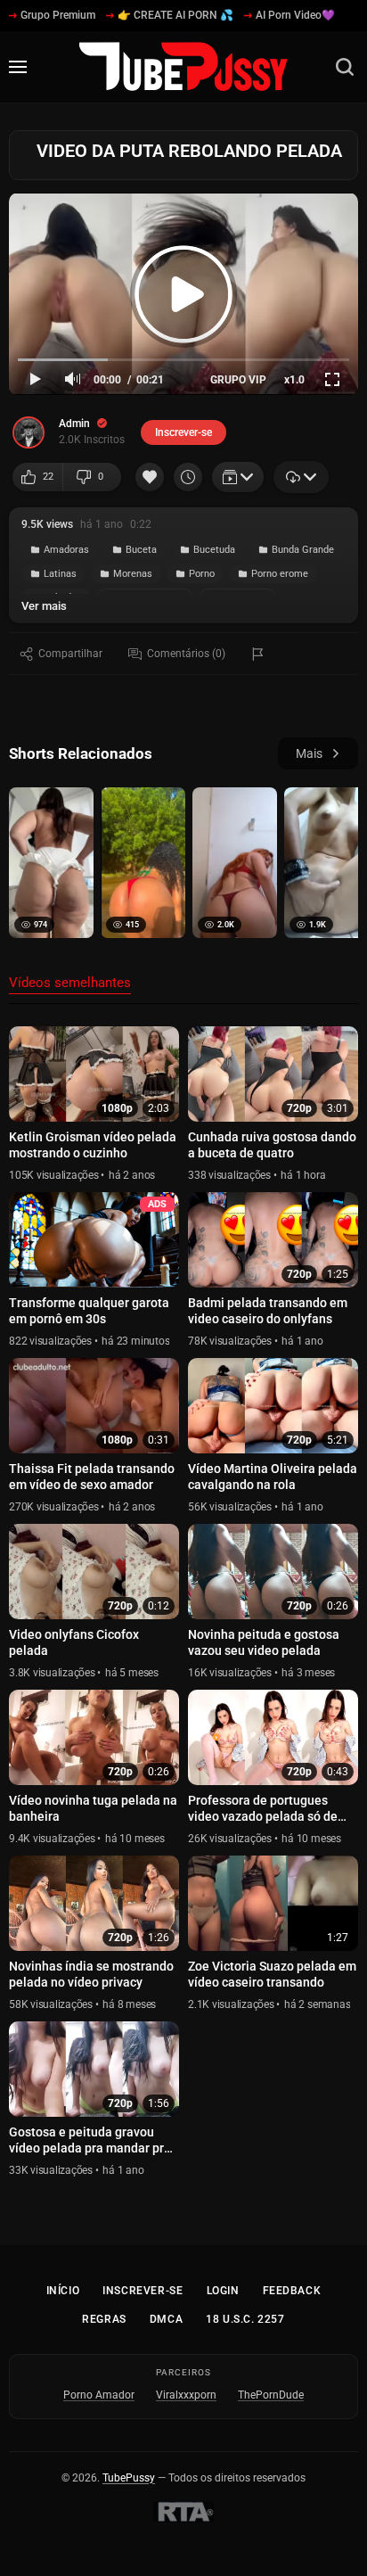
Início (63, 2291)
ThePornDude (271, 2395)
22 (48, 477)
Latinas (60, 574)
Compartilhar (70, 654)
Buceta (141, 550)
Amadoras (66, 550)
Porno (202, 574)
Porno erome (280, 574)
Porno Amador (99, 2395)
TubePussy (129, 2478)
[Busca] (345, 67)
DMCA (166, 2319)
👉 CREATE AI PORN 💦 (175, 15)
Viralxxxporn (186, 2395)
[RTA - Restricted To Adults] (183, 2512)
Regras (104, 2319)
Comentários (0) (186, 654)
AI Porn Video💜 (295, 15)
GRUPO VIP (238, 380)
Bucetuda (214, 550)
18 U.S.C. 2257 (245, 2319)
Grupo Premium (58, 15)
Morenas (133, 574)
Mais (309, 753)
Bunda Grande (303, 550)
